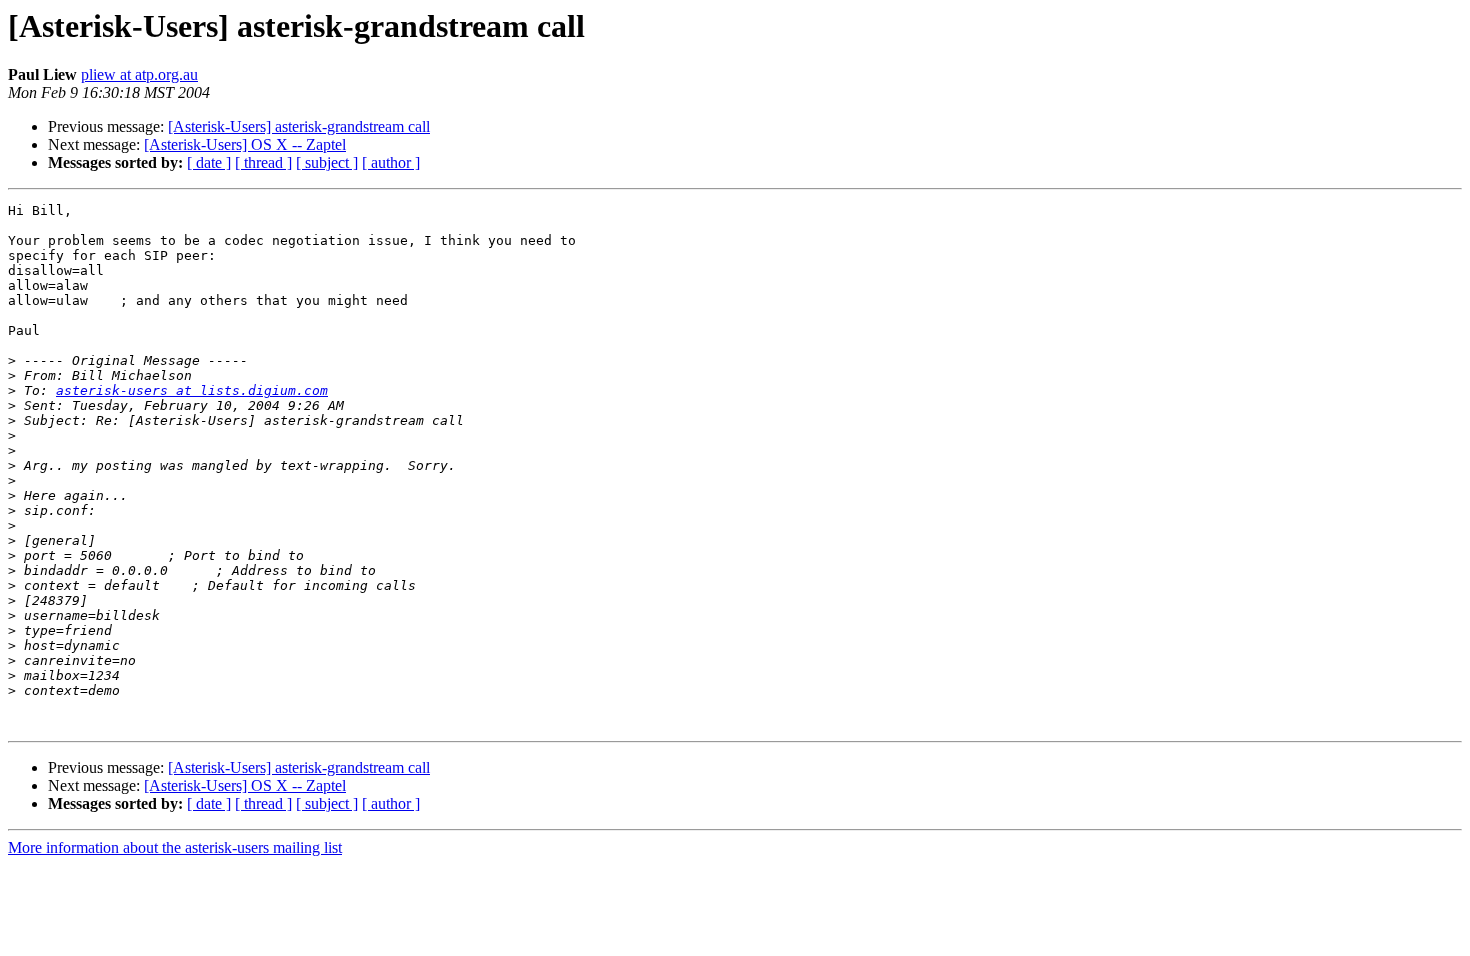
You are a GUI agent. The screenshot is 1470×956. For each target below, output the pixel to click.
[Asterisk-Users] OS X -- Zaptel (245, 144)
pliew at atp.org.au (139, 74)
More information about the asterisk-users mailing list (175, 847)
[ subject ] (327, 162)
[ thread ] (263, 162)
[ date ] (209, 162)
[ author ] (391, 162)
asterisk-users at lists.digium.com (192, 390)
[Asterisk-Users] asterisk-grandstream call (299, 126)
